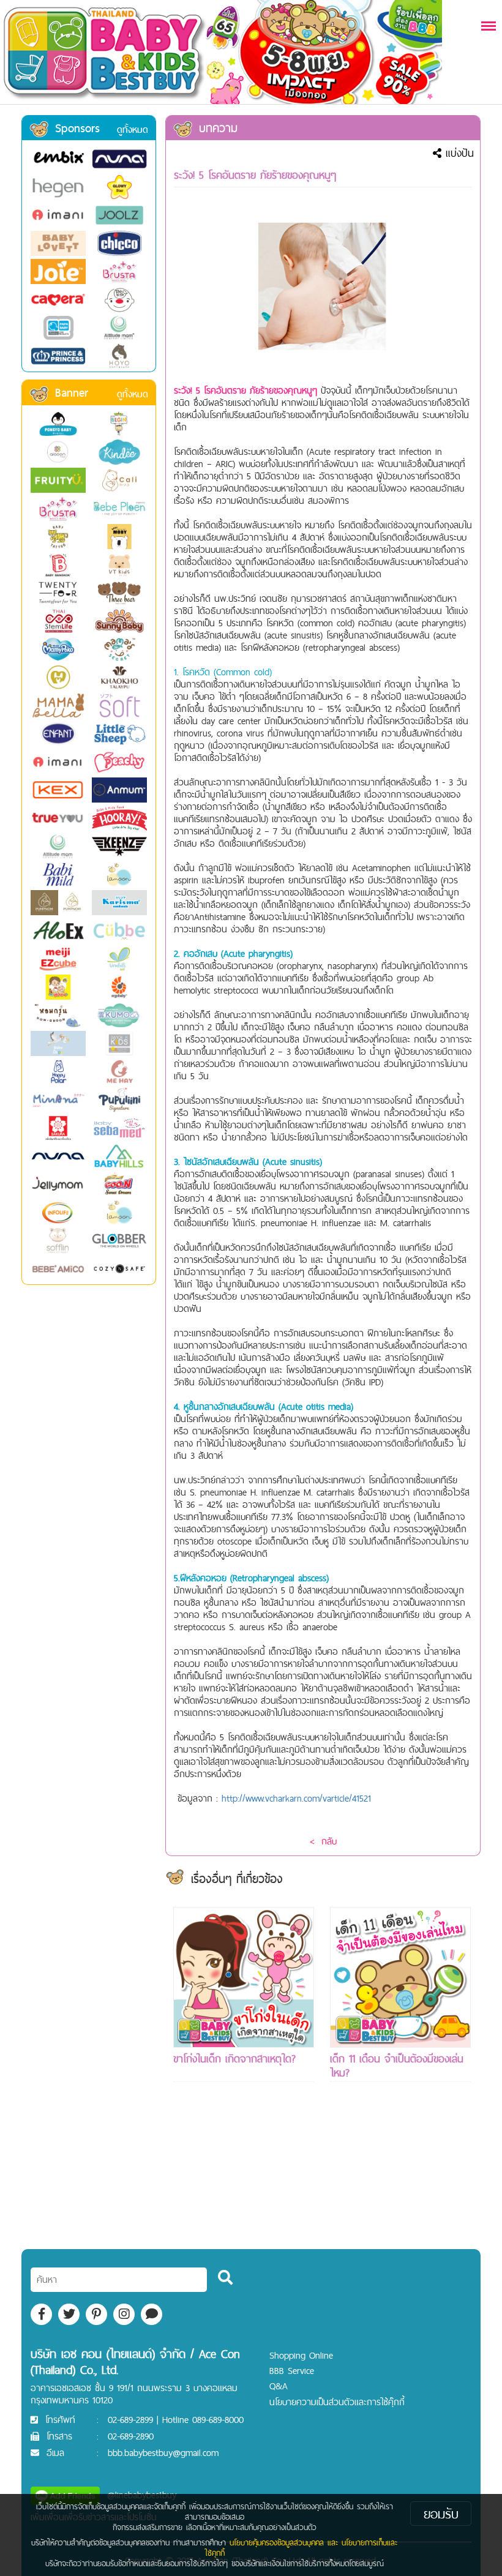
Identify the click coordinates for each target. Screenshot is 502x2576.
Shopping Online (301, 2355)
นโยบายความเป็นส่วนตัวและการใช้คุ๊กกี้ (337, 2402)
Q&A (279, 2386)
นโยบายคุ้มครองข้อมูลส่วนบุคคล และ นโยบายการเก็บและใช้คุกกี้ (301, 2548)
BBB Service (292, 2371)
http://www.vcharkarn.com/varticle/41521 (296, 1798)
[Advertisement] (244, 2188)
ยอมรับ (441, 2514)
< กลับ (323, 1841)
